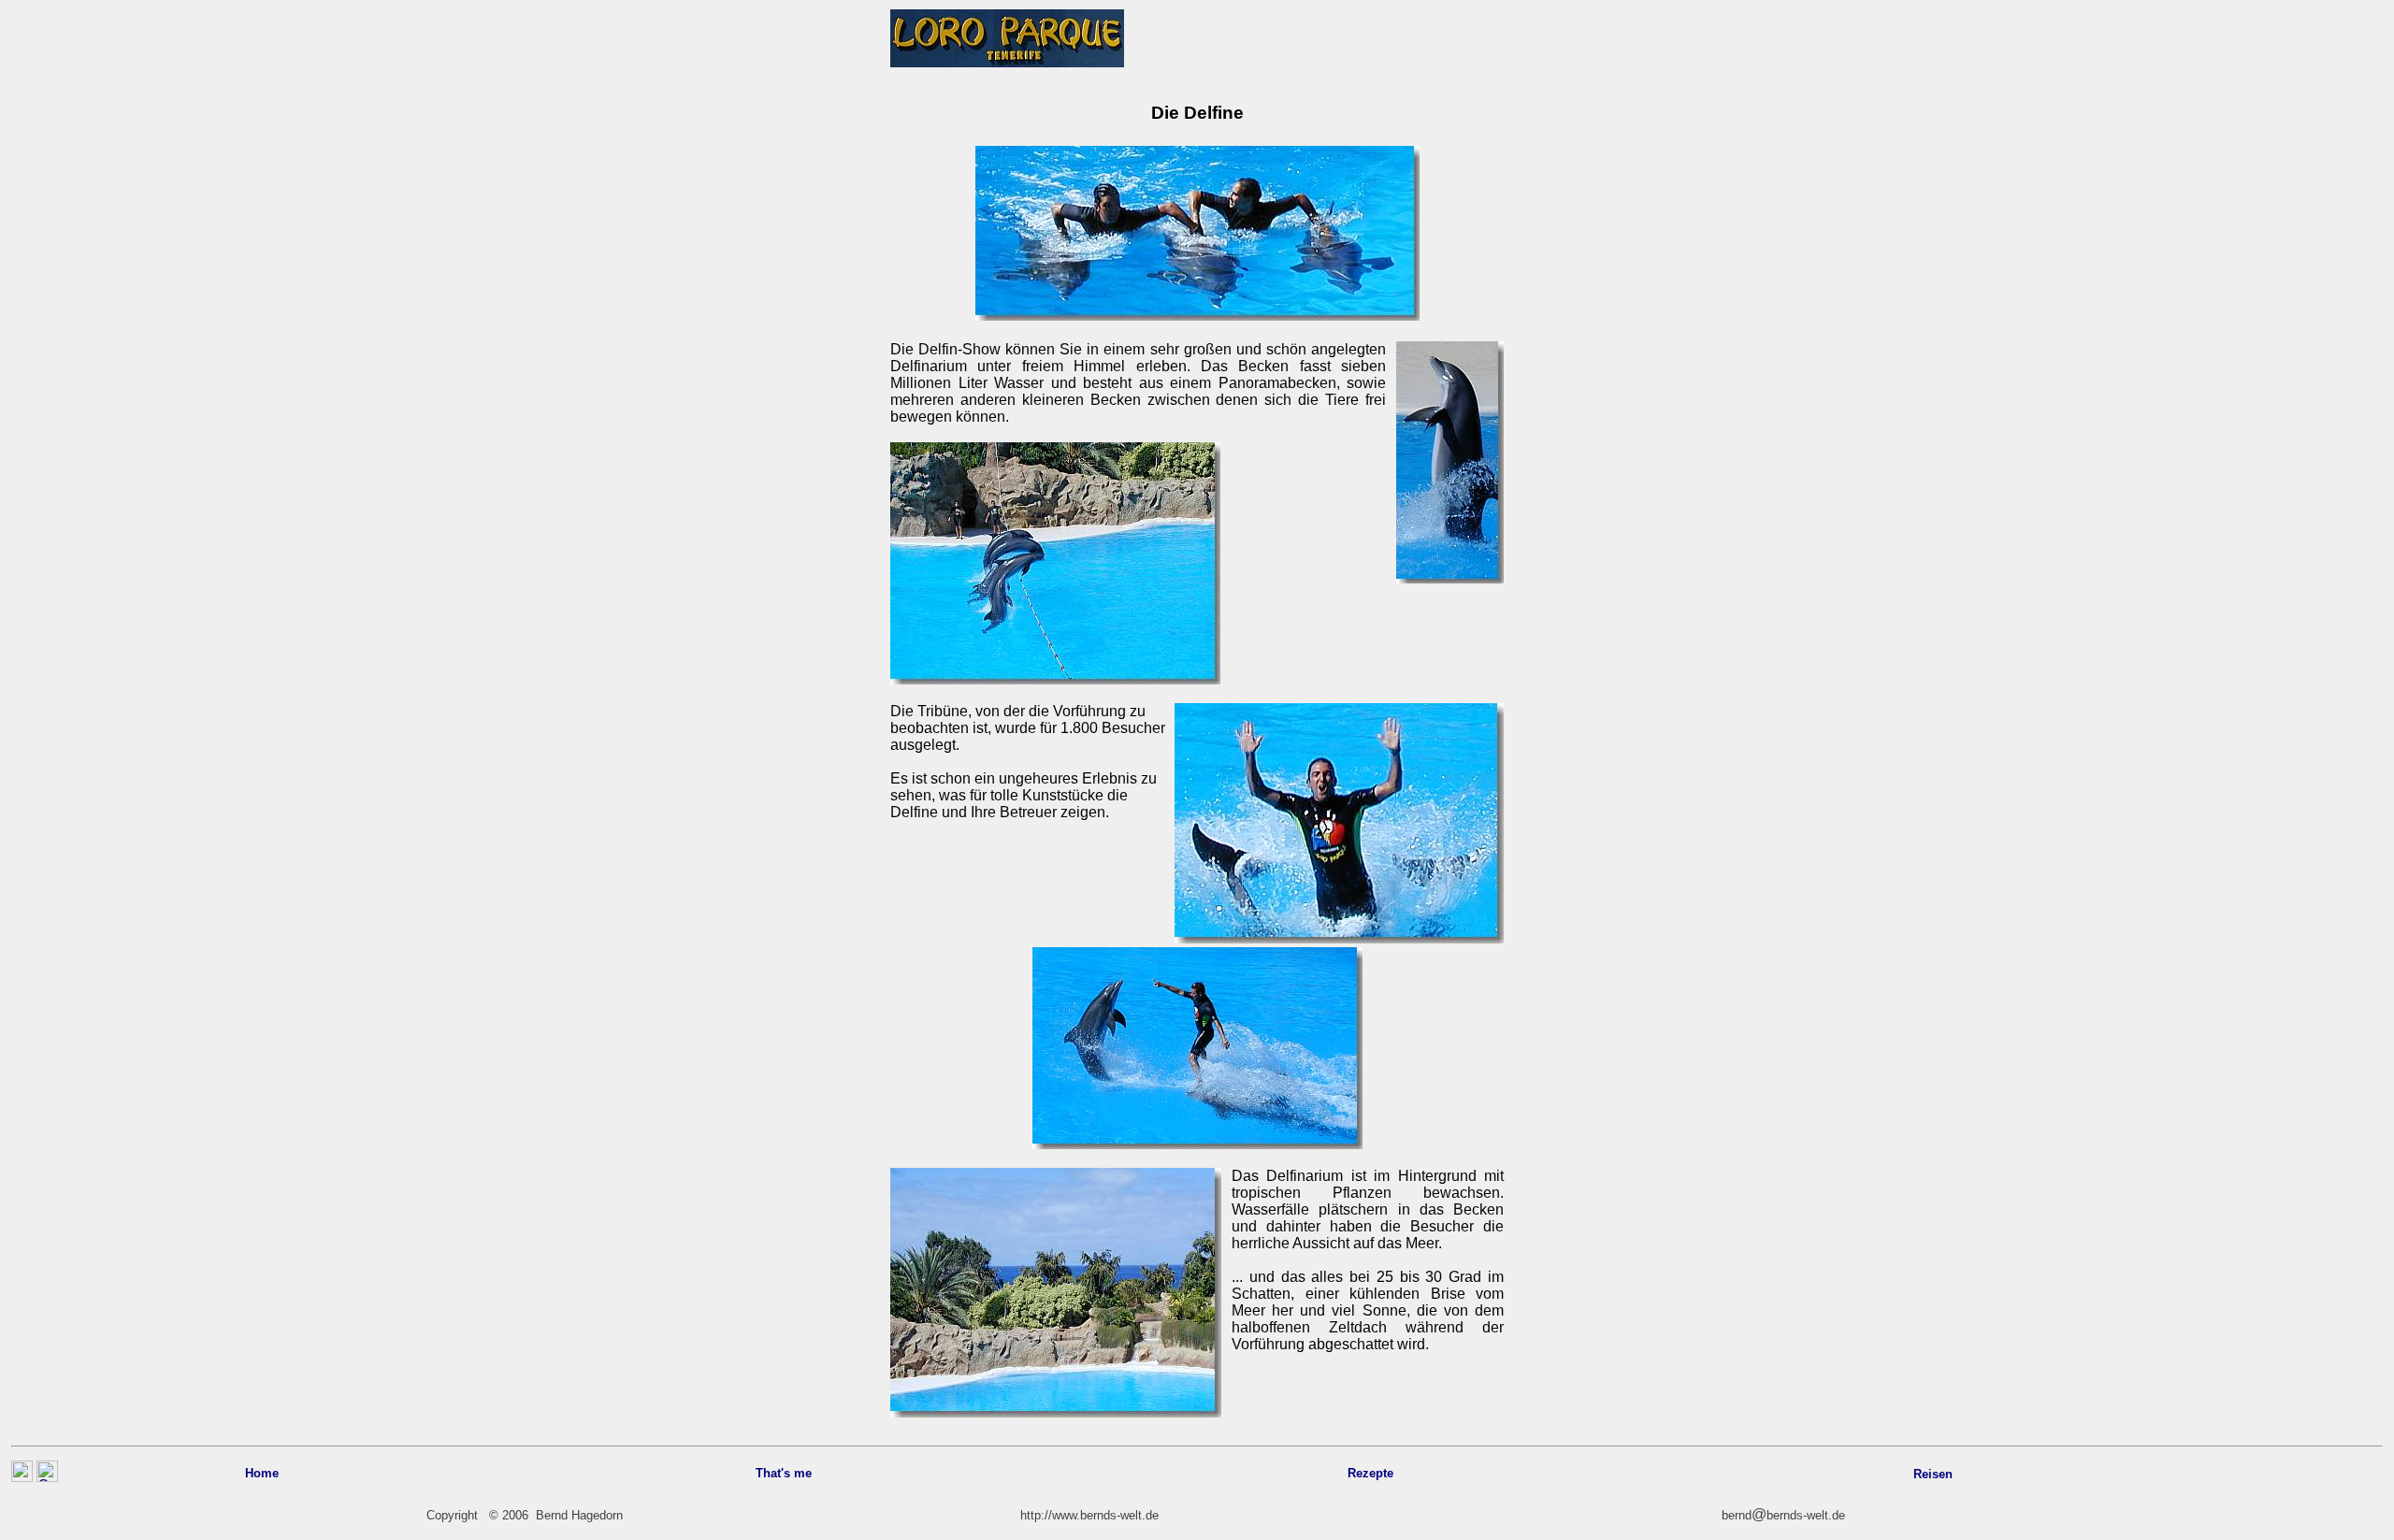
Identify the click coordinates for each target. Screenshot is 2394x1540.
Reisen (1933, 1474)
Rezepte (1370, 1473)
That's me (784, 1473)
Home (262, 1473)
